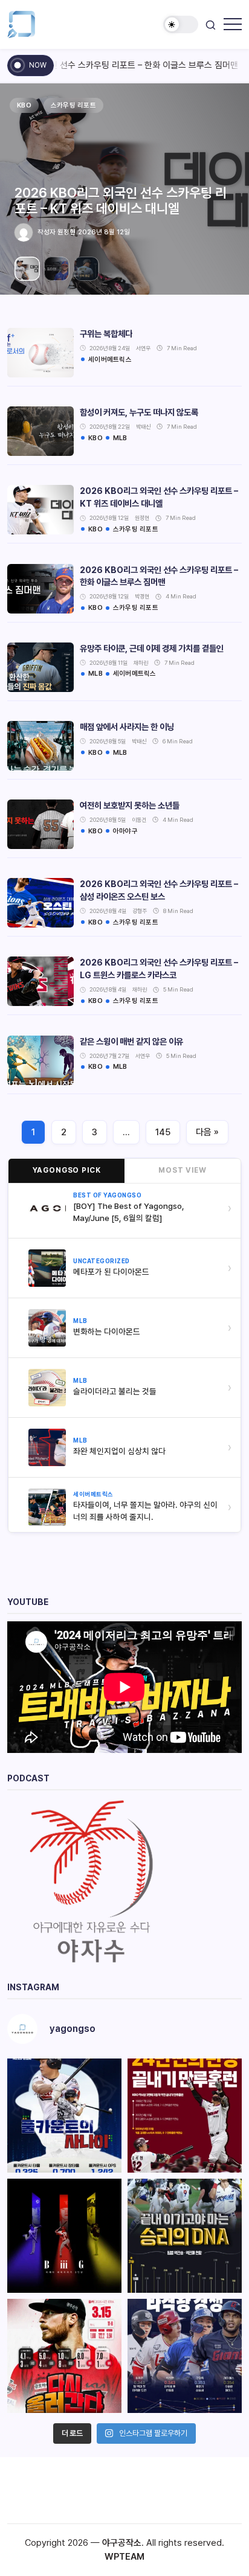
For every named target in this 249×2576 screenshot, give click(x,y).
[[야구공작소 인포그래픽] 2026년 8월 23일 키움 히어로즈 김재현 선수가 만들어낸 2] (185, 2116)
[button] (181, 24)
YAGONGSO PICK (67, 1170)
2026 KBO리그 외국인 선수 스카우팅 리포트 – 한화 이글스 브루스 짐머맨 (108, 200)
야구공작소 (122, 2543)
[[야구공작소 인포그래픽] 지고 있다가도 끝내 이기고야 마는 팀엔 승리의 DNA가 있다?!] (185, 2236)
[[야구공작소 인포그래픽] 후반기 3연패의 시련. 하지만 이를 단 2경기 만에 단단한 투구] (64, 2356)
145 (163, 1132)
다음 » (207, 1132)
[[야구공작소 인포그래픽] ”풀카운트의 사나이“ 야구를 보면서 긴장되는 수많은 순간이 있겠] (64, 2116)
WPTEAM (124, 2557)
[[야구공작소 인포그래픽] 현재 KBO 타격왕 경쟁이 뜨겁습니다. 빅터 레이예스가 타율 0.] (185, 2356)
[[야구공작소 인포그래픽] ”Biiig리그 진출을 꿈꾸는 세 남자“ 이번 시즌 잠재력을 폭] (64, 2236)
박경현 (54, 232)
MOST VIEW (183, 1170)
